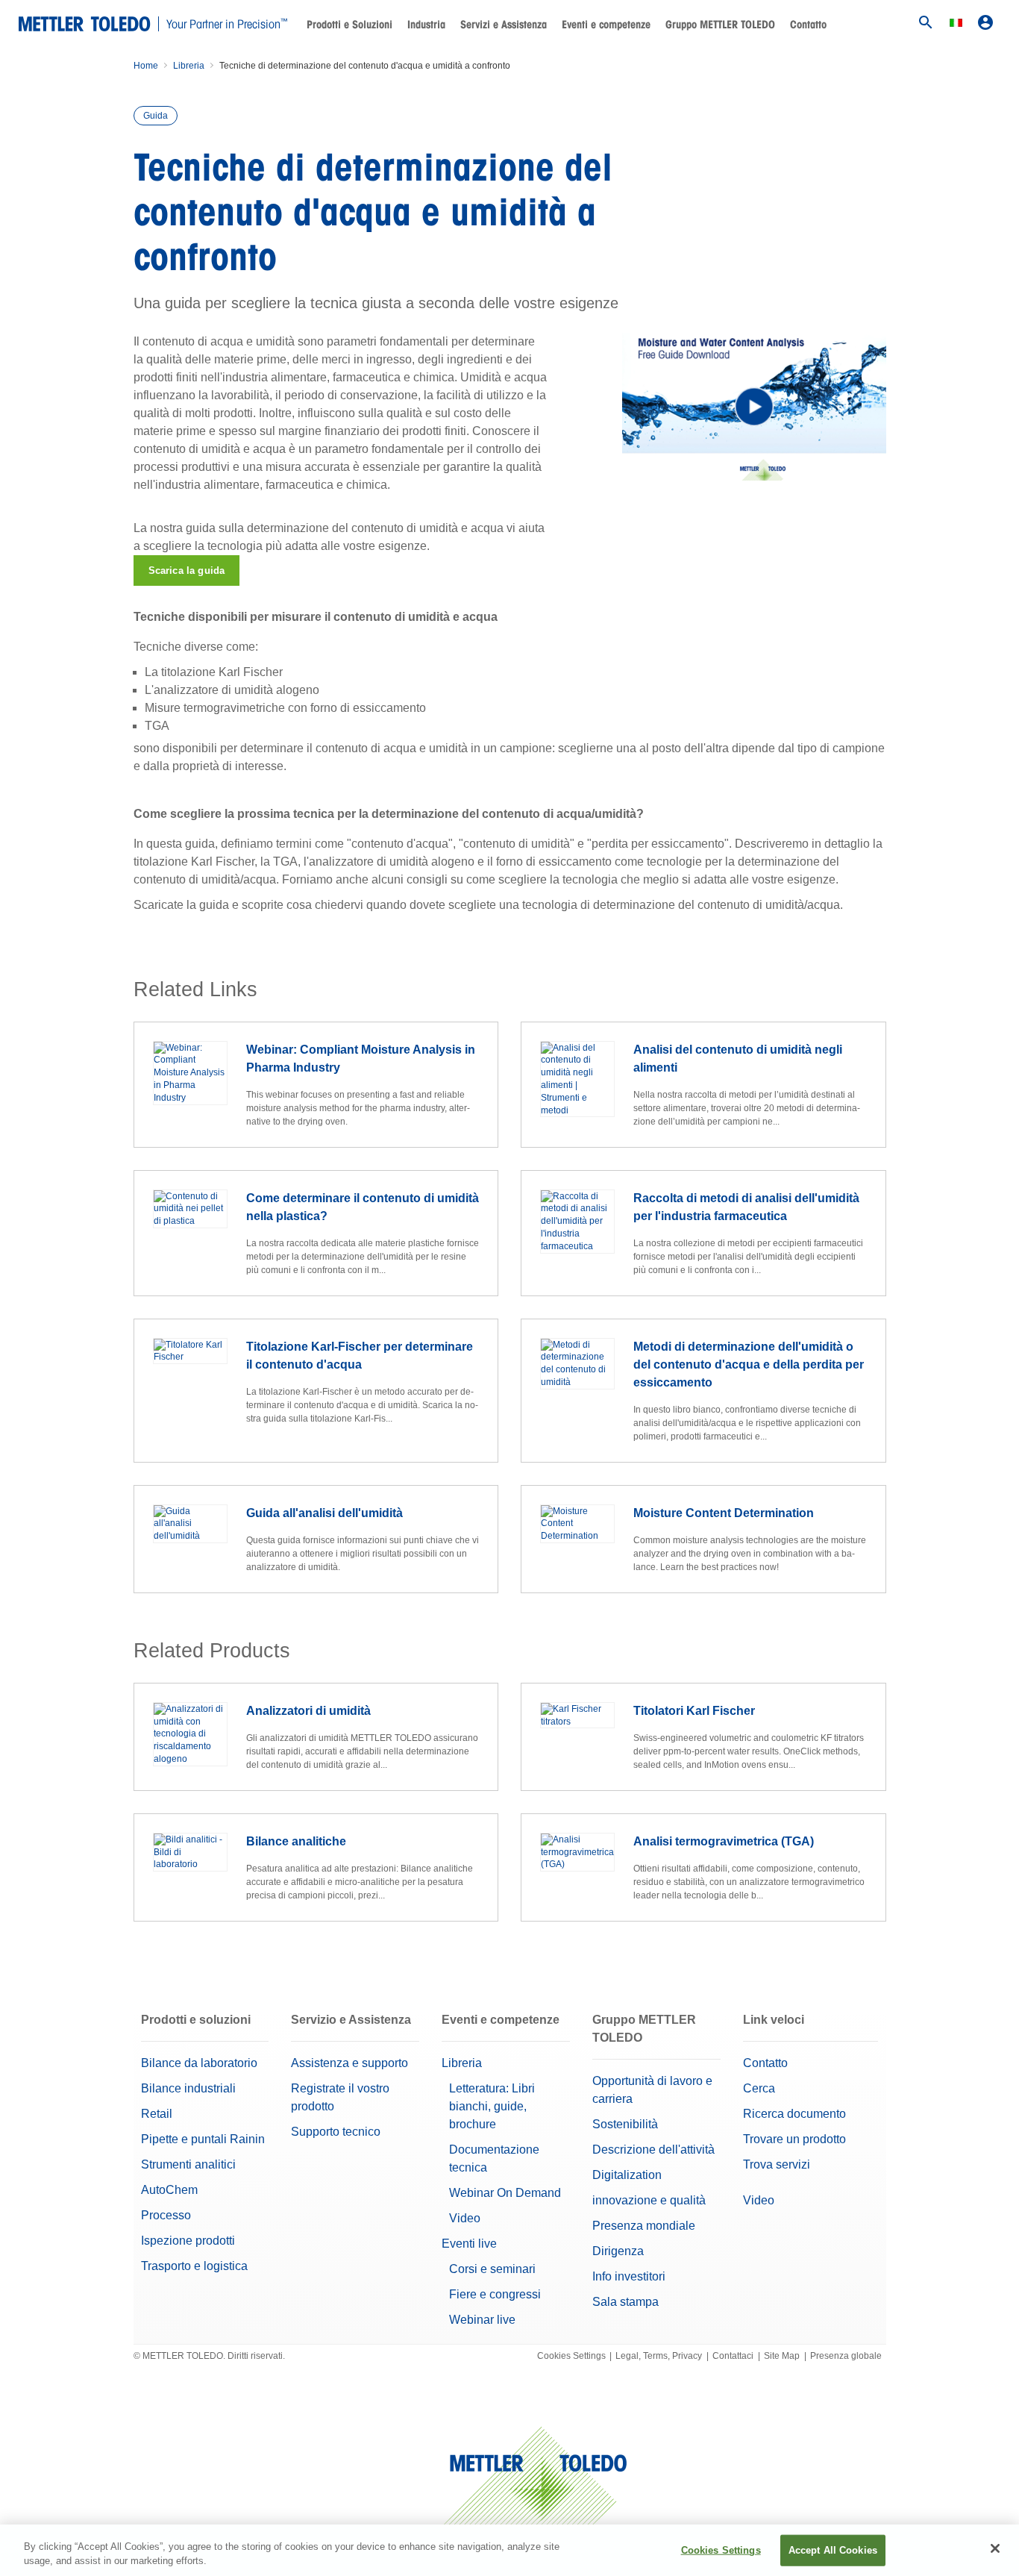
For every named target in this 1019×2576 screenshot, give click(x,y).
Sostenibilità (625, 2124)
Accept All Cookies (833, 2550)
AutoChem (169, 2190)
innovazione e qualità (649, 2200)
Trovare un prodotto (794, 2139)
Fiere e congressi (495, 2294)
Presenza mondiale (644, 2226)
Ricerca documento (794, 2114)
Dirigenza (618, 2251)
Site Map (782, 2356)
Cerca (759, 2088)
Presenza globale (846, 2356)
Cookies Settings (571, 2356)
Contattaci (733, 2356)
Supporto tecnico (336, 2132)
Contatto (808, 25)
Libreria (189, 66)
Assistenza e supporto (349, 2063)
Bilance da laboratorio (199, 2063)
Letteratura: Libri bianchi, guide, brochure (492, 2106)
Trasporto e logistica (194, 2266)
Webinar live (482, 2320)
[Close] (995, 2548)
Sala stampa (625, 2302)
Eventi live (469, 2244)
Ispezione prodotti (188, 2241)
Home (146, 66)
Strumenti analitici (188, 2164)
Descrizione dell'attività (653, 2150)
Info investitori (629, 2276)
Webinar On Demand (505, 2193)
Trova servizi (777, 2164)
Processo (166, 2215)
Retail (157, 2114)
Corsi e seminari (492, 2269)
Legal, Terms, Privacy (659, 2356)
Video (465, 2218)
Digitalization (627, 2175)
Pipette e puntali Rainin (203, 2139)
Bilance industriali (188, 2088)
